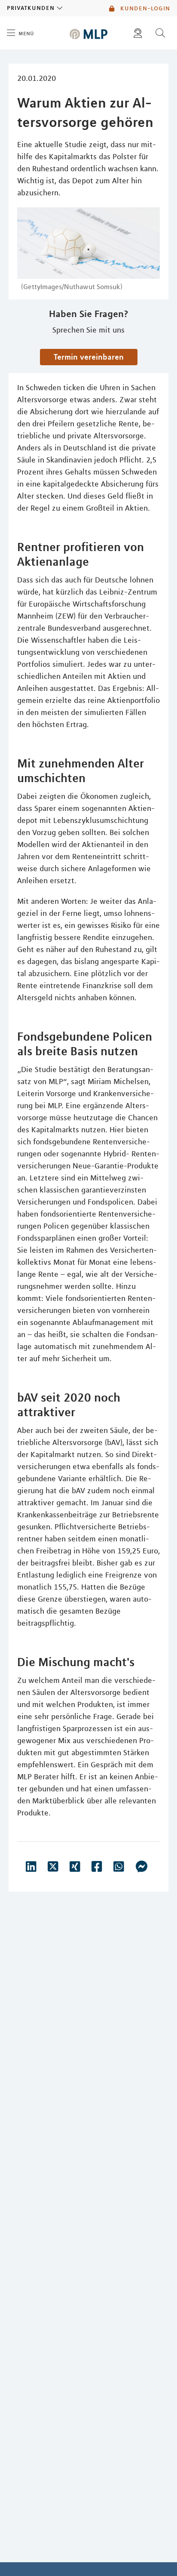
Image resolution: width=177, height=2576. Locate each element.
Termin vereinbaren (89, 357)
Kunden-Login (144, 8)
